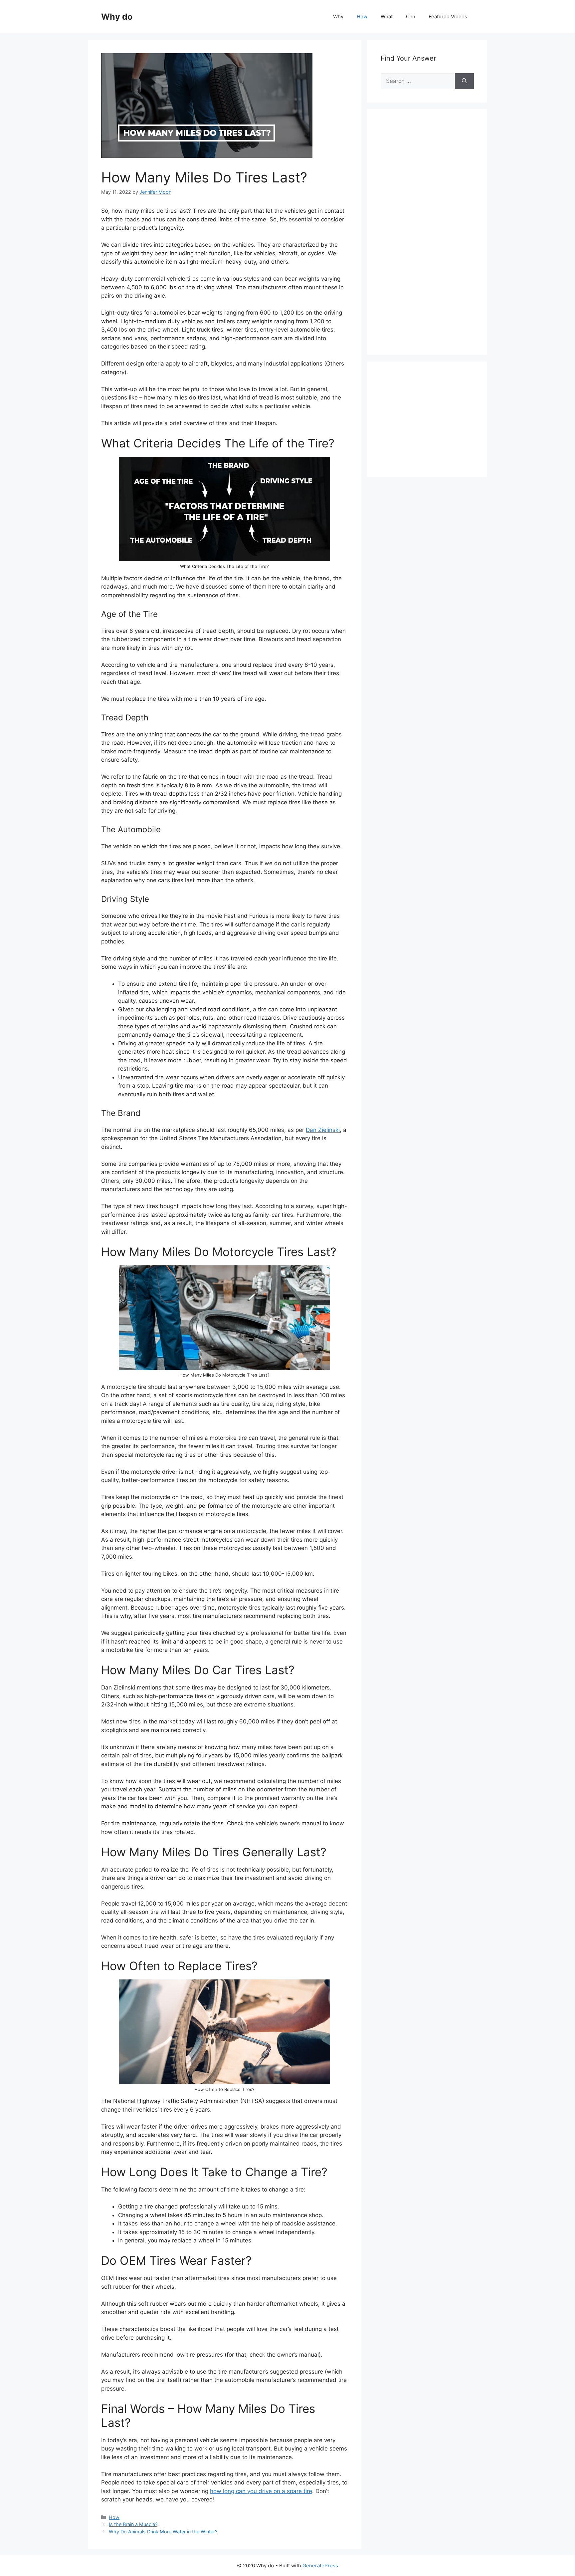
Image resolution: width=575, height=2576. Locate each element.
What (387, 16)
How (362, 16)
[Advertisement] (431, 239)
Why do (117, 17)
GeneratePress (320, 2566)
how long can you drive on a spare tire (261, 2491)
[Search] (464, 81)
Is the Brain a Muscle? (133, 2524)
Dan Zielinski (323, 1130)
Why (338, 16)
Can (411, 16)
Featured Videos (448, 16)
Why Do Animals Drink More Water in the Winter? (163, 2532)
